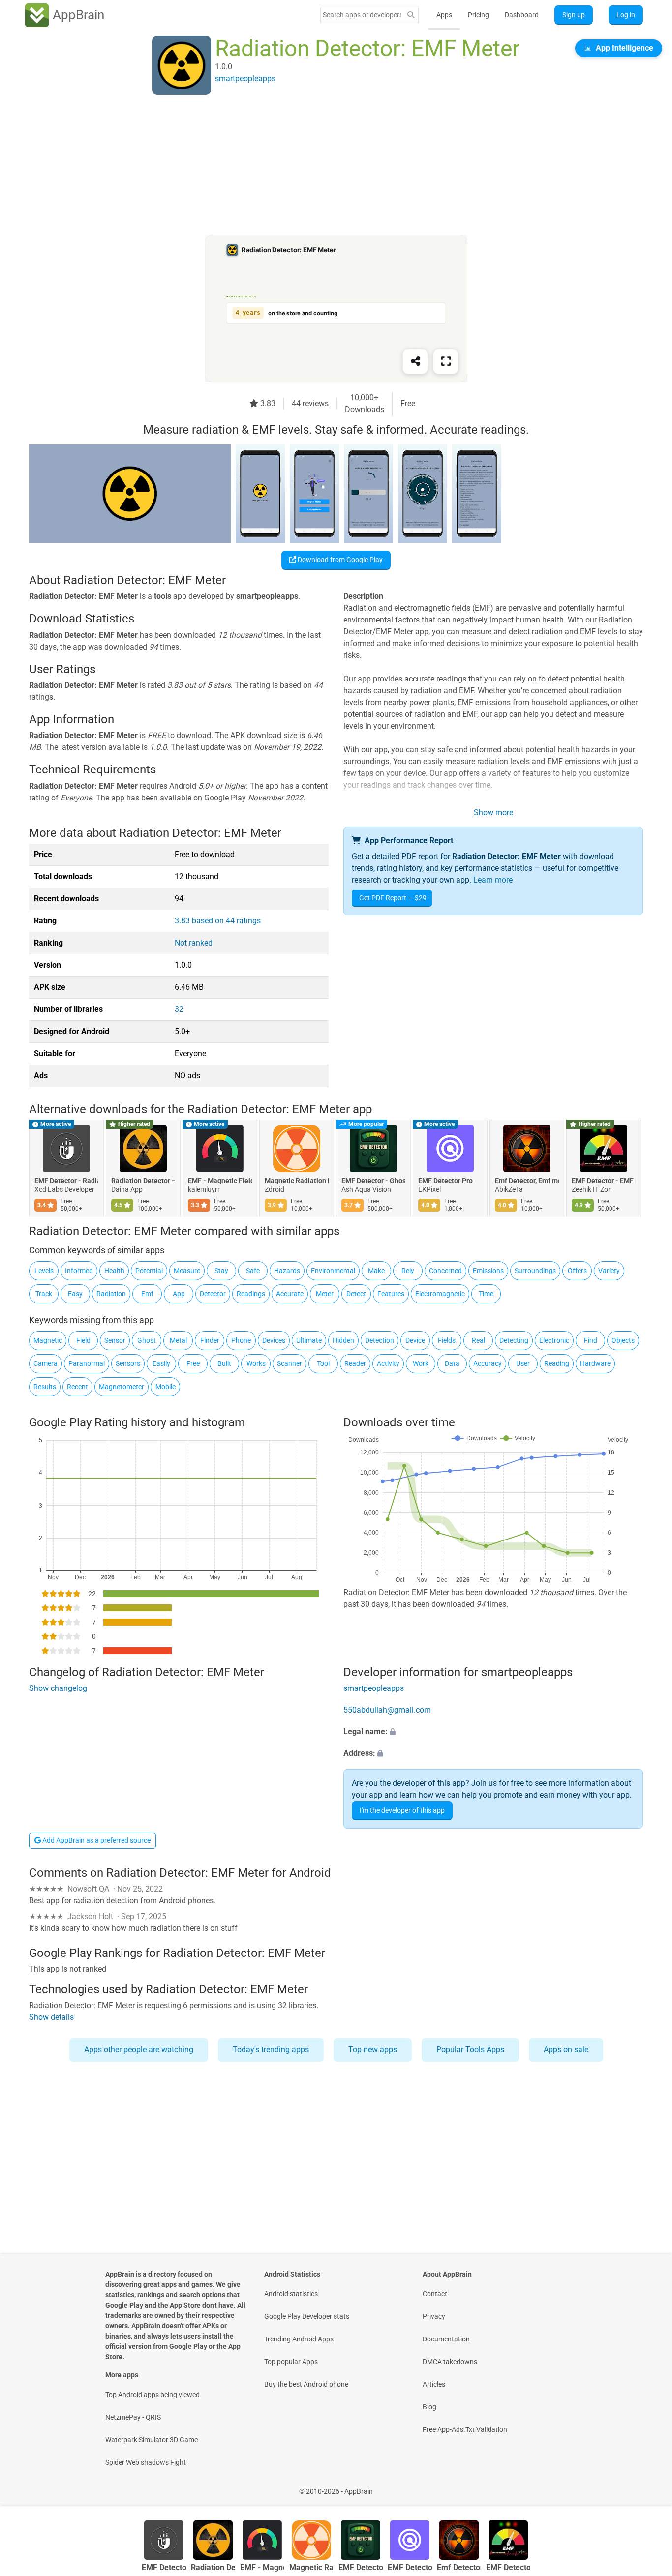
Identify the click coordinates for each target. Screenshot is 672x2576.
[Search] (411, 15)
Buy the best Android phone (306, 2384)
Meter (325, 1294)
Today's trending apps (271, 2050)
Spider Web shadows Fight (146, 2462)
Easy (75, 1294)
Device (415, 1340)
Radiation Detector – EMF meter (143, 1181)
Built (224, 1363)
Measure (187, 1271)
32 (179, 1009)
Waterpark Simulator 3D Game (152, 2440)
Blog (429, 2407)
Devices (274, 1340)
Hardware (595, 1363)
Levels (44, 1271)
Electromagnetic (440, 1294)
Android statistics (291, 2294)
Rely (408, 1271)
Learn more (493, 880)
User (523, 1363)
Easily (161, 1363)
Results (45, 1387)
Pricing (478, 15)
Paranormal (87, 1363)
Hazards (287, 1271)
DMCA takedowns (450, 2362)
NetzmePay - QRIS (133, 2417)
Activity (388, 1363)
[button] (493, 1732)
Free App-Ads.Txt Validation (465, 2429)
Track (44, 1294)
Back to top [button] (647, 2486)
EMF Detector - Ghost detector (373, 1181)
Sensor (115, 1340)
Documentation (446, 2339)
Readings (251, 1294)
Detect (356, 1294)
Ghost (147, 1340)
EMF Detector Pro (445, 1181)
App (179, 1294)
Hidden (343, 1340)
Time (486, 1294)
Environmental (333, 1271)
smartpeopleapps (374, 1688)
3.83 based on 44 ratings (218, 921)
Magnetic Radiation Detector (297, 1181)
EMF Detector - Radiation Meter (66, 1181)
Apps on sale (566, 2050)
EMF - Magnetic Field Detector (220, 1181)
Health (114, 1271)
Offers (577, 1271)
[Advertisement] (324, 166)
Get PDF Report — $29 (393, 898)
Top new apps (373, 2050)
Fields (447, 1340)
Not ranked (194, 943)
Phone (241, 1340)
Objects (623, 1340)
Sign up (574, 15)
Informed (79, 1271)
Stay (221, 1271)
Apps (444, 15)
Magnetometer (122, 1387)
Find (591, 1340)
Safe (253, 1271)
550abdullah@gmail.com (387, 1710)
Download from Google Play (339, 560)
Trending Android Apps (299, 2339)
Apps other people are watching (139, 2050)
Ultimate (309, 1340)
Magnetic (48, 1340)
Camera (46, 1363)
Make (376, 1271)
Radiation (111, 1294)
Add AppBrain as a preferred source (96, 1840)
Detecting (514, 1340)
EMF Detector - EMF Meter (604, 1181)
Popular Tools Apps (470, 2050)
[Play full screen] (446, 361)
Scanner (290, 1363)
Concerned (445, 1271)
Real (478, 1340)
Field (83, 1340)
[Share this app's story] (415, 361)
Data (452, 1363)
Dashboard (522, 15)
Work (421, 1363)
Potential (149, 1271)
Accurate (290, 1294)
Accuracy (488, 1363)
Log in (626, 15)
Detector (213, 1294)
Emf (147, 1294)
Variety (609, 1271)
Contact (435, 2294)
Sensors (128, 1363)
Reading (557, 1363)
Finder (210, 1340)
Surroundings (535, 1271)
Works (256, 1363)
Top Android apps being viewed (153, 2395)
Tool (323, 1363)
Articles (434, 2384)
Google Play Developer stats (307, 2316)
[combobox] (362, 15)
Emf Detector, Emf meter (527, 1181)
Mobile (166, 1387)
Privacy (434, 2316)
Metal (178, 1340)
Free (193, 1363)
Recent (77, 1387)
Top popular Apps (291, 2362)
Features (391, 1294)
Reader (355, 1363)
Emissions (488, 1271)
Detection (380, 1340)
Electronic (554, 1340)
